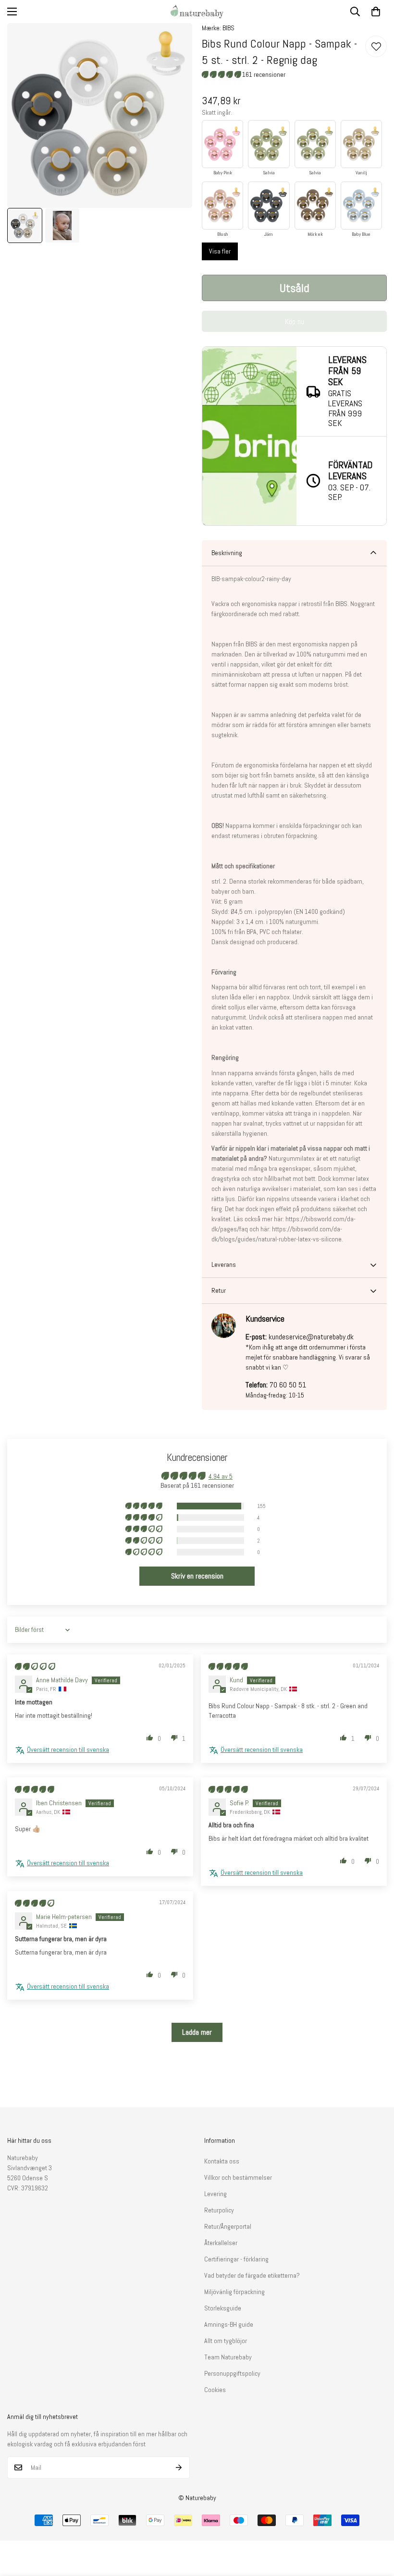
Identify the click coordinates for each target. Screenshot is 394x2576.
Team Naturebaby (228, 2357)
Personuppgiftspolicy (232, 2373)
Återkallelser (221, 2243)
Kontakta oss (222, 2161)
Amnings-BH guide (229, 2324)
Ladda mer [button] (197, 2032)
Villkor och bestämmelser (238, 2177)
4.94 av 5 (221, 1476)
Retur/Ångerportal (228, 2226)
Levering (215, 2194)
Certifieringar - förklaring (236, 2259)
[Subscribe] (179, 2467)
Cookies (215, 2390)
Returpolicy (219, 2210)
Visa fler (220, 251)
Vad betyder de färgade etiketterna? (252, 2275)
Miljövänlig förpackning (234, 2292)
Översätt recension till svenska (68, 1750)
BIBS (228, 28)
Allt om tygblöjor (226, 2341)
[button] (376, 12)
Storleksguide (223, 2308)
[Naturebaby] (197, 12)
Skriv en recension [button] (197, 1576)
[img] (35, 1666)
